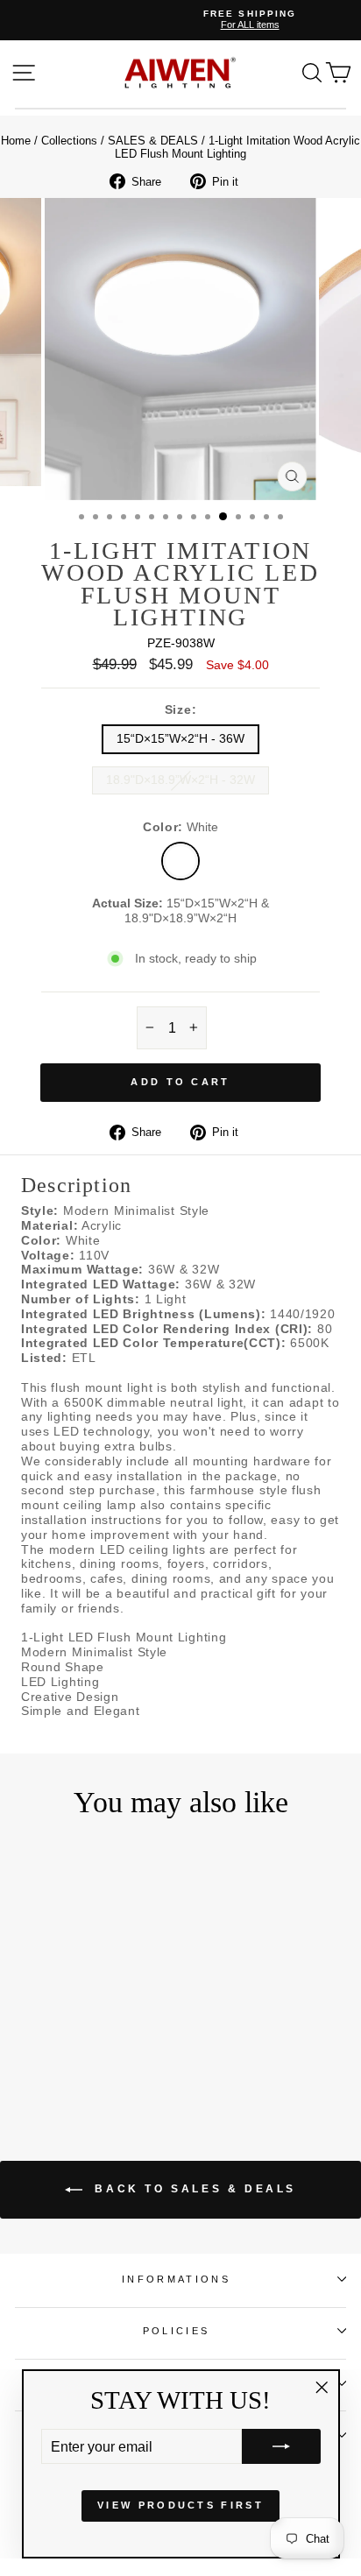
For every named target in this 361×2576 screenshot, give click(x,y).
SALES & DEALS (153, 141)
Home (16, 141)
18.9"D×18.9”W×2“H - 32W (180, 780)
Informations (176, 2279)
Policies (177, 2331)
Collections (69, 141)
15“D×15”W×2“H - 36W (180, 739)
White (180, 861)
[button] (281, 2446)
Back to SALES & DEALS (193, 2189)
